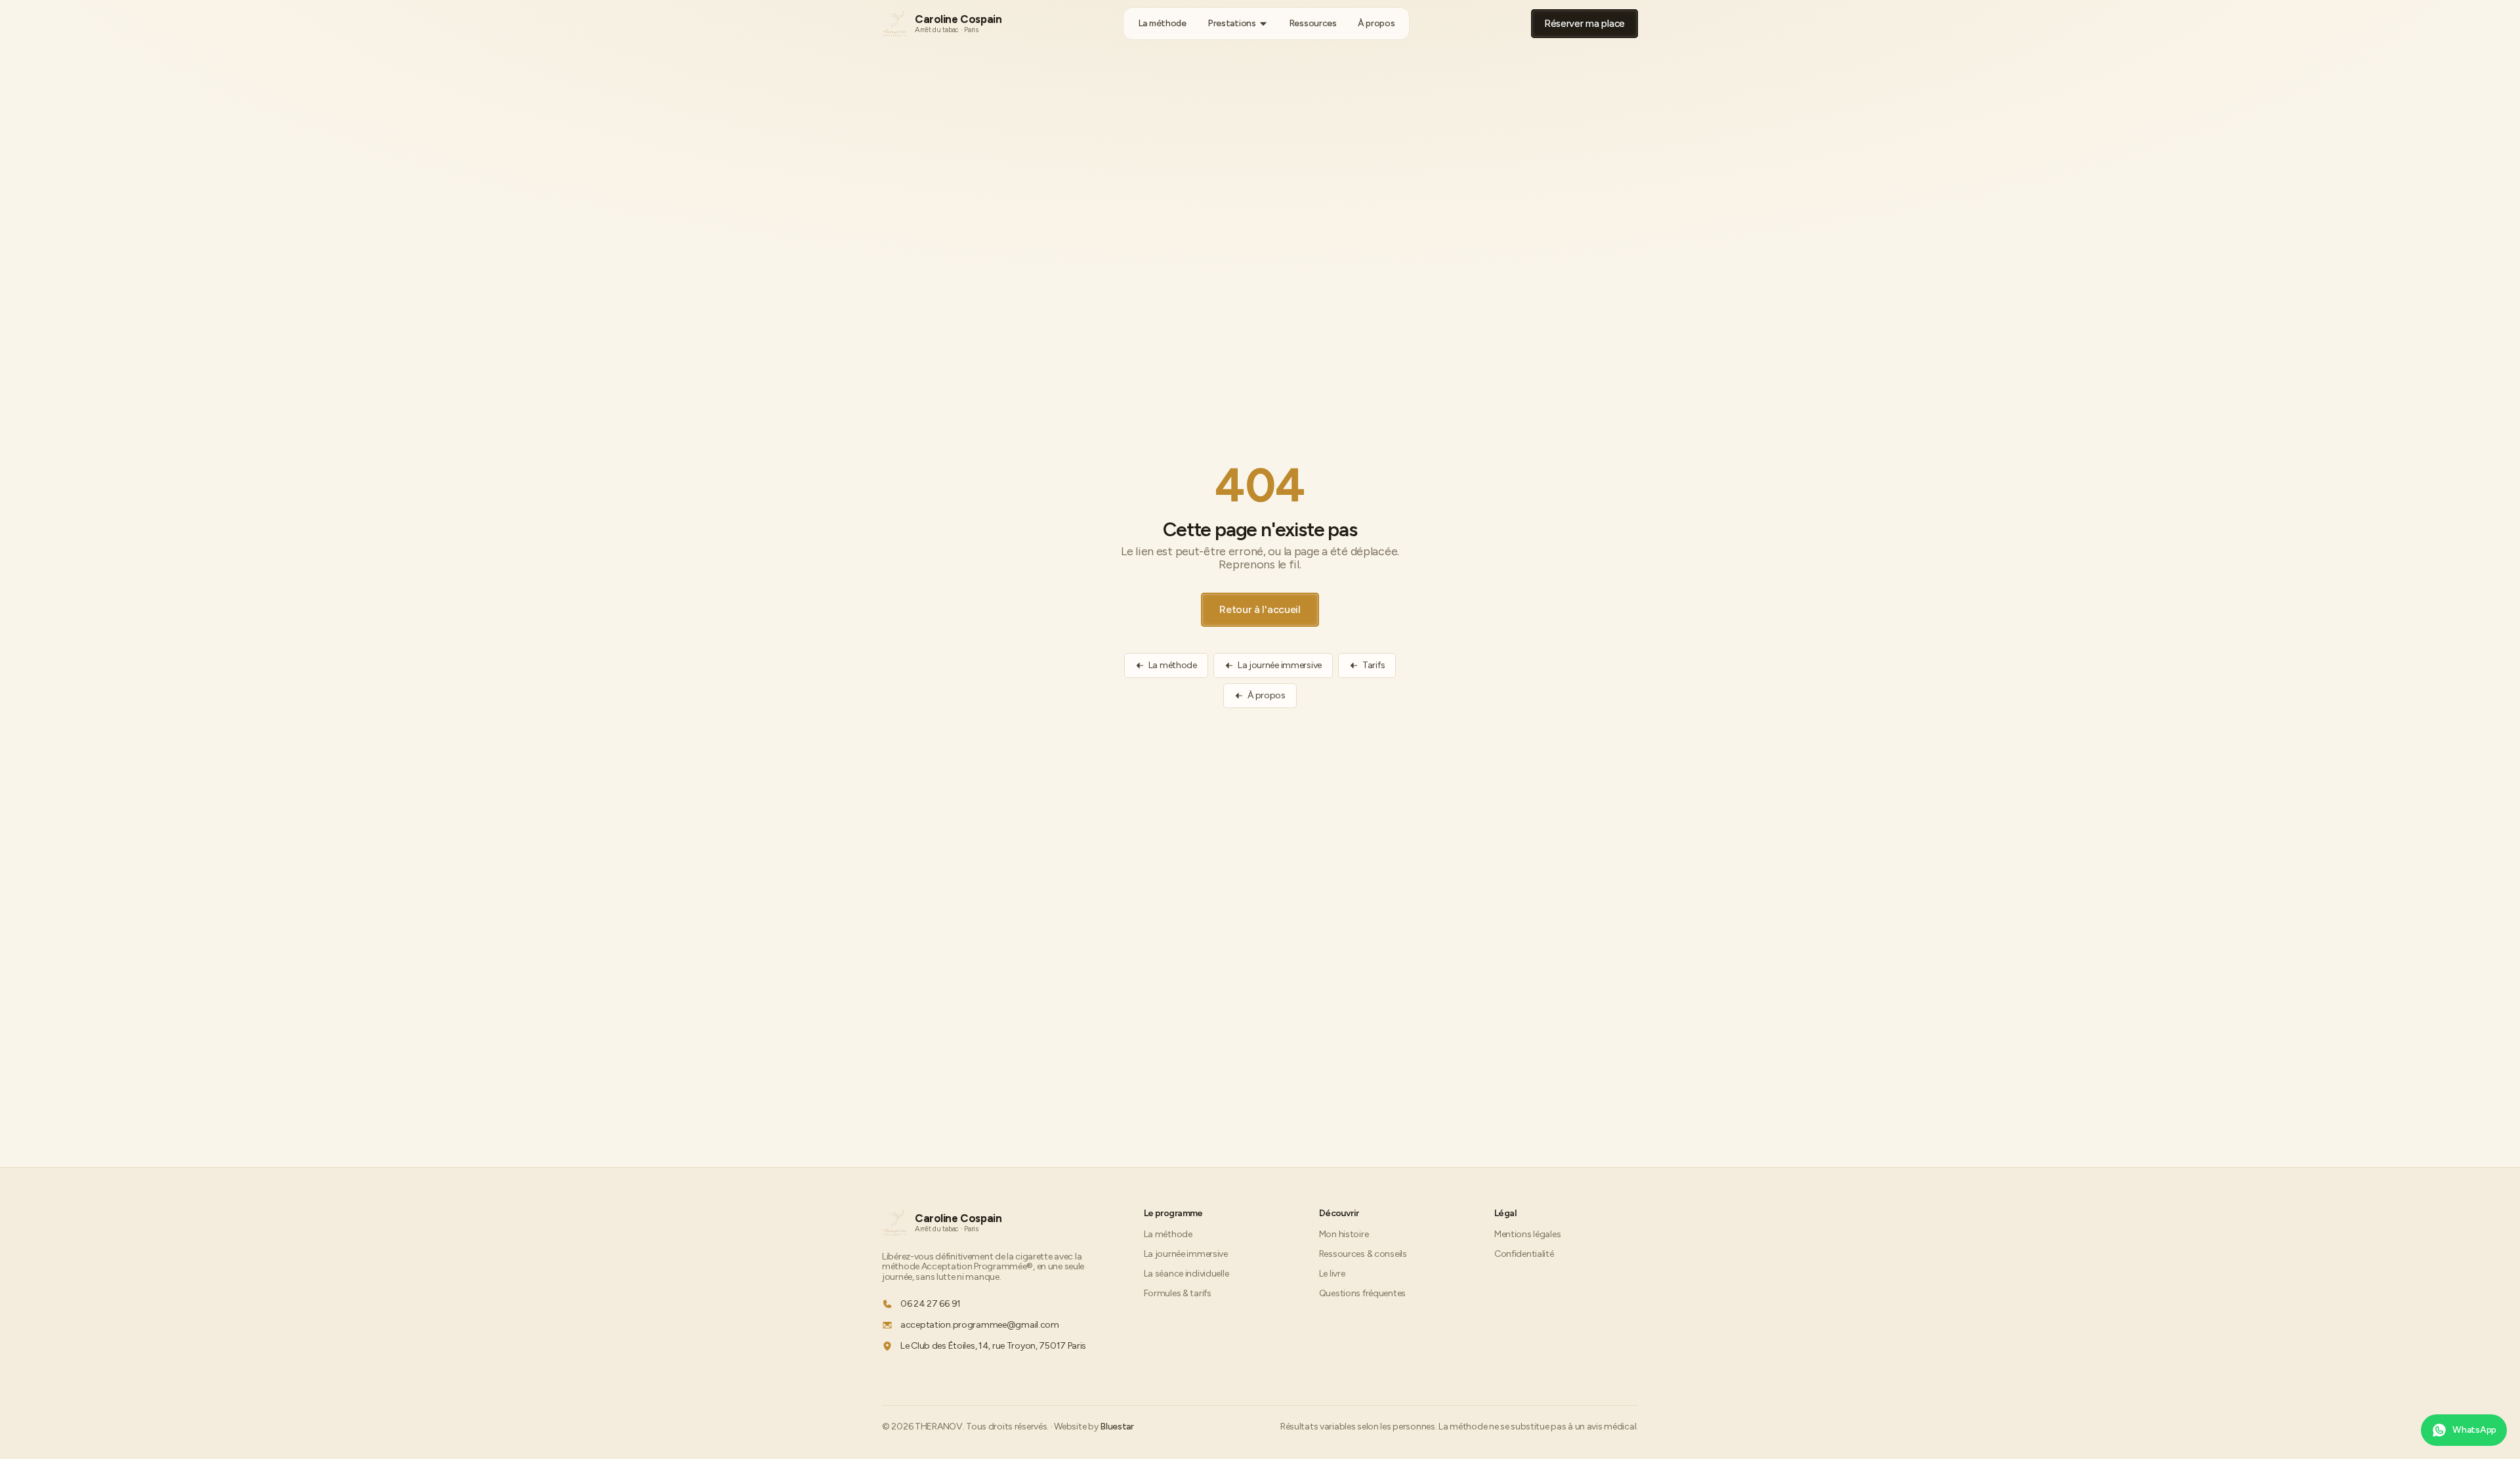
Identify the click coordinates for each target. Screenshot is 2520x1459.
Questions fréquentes (1362, 1293)
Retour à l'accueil (1260, 609)
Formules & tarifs (1178, 1293)
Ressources (1313, 23)
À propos (1376, 23)
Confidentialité (1524, 1254)
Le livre (1332, 1274)
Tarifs (1374, 665)
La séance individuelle (1186, 1274)
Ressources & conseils (1363, 1254)
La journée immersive (1280, 665)
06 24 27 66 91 (931, 1304)
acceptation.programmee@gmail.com (980, 1325)
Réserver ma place (1585, 24)
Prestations (1232, 23)
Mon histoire (1344, 1234)
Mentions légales (1527, 1234)
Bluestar (1117, 1427)
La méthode (1162, 23)
